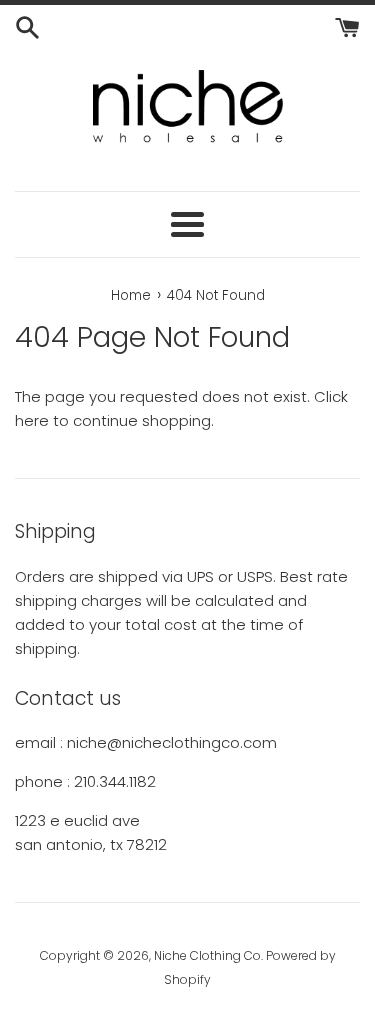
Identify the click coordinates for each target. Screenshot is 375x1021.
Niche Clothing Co (207, 955)
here (32, 420)
